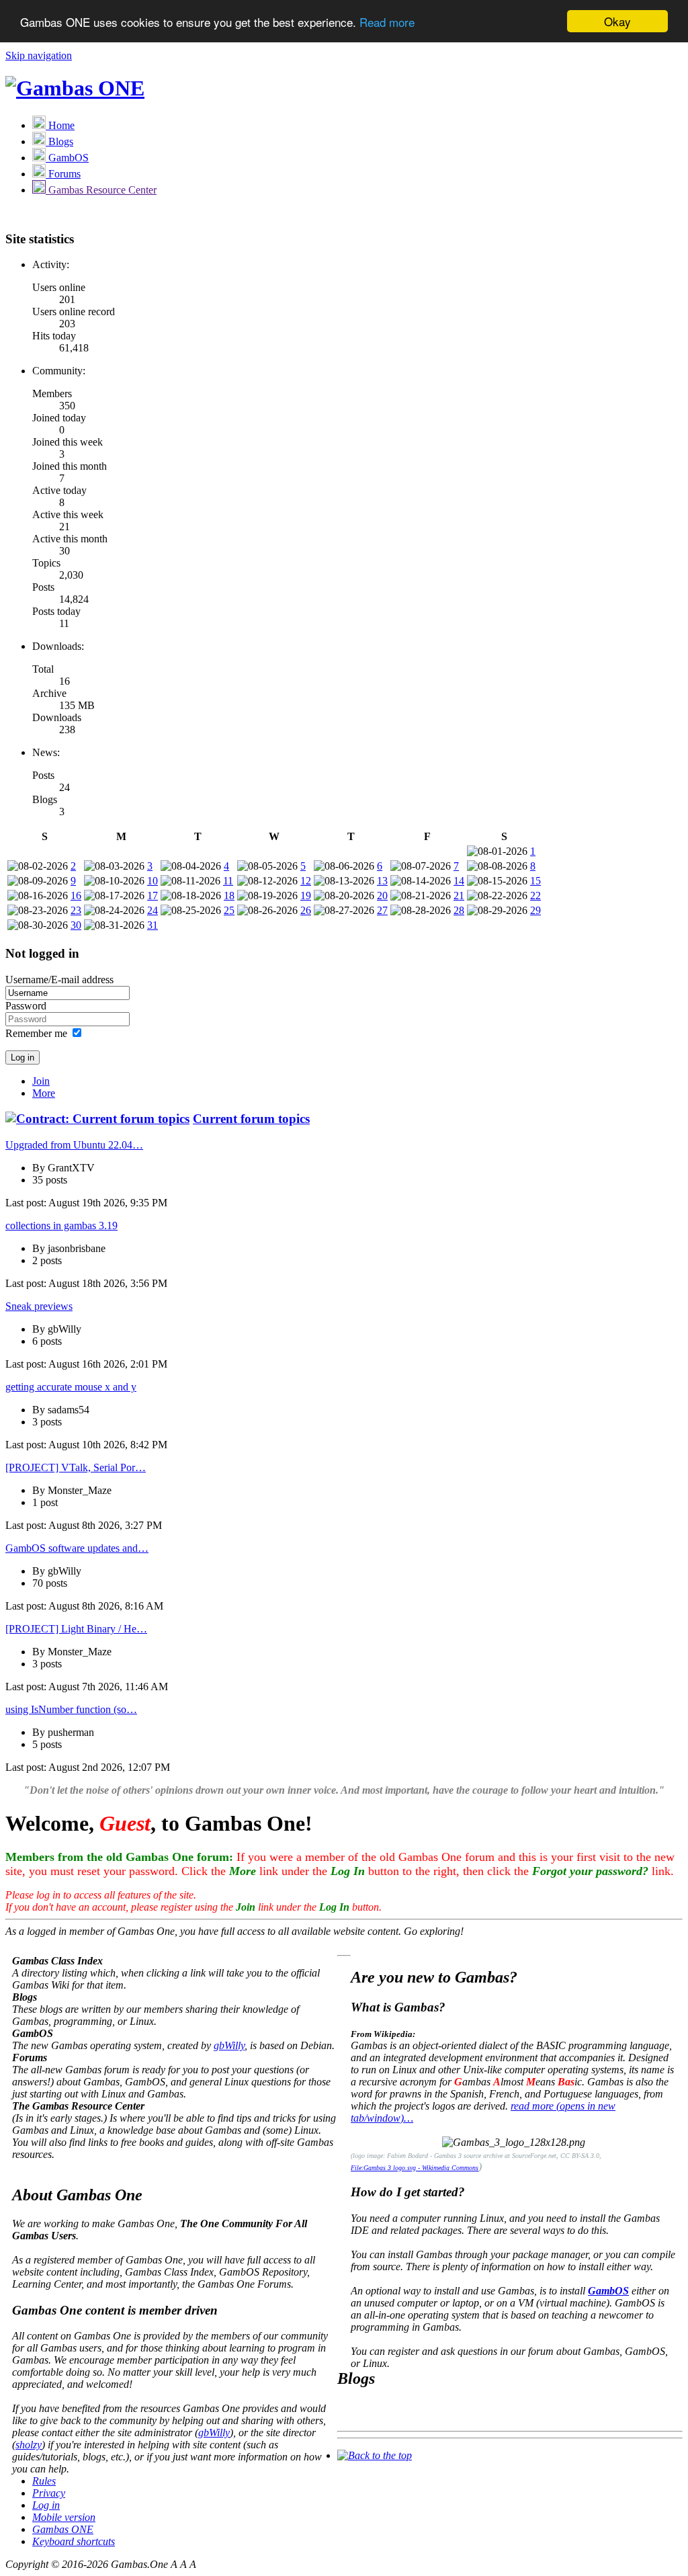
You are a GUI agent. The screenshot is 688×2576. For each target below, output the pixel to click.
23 (76, 910)
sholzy (29, 2445)
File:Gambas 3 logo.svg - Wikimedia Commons (415, 2168)
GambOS (608, 2291)
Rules (44, 2481)
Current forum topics (251, 1119)
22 (535, 896)
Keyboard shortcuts (74, 2541)
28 (459, 910)
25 (229, 910)
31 (153, 925)
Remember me (36, 1033)
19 (306, 896)
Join (41, 1081)
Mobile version (64, 2517)
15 (535, 881)
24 (153, 910)
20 (382, 896)
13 (382, 881)
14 (459, 881)
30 (76, 925)
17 (153, 896)
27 (382, 910)
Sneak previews (39, 1306)
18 (229, 896)
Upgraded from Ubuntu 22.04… (74, 1145)
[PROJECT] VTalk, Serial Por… (76, 1467)
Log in (46, 2505)
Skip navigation (39, 55)
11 (228, 881)
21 (459, 896)
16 (76, 896)
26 (306, 910)
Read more (387, 22)
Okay (617, 21)
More (44, 1093)
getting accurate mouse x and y (71, 1387)
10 (153, 881)
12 (306, 881)
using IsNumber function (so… (71, 1709)
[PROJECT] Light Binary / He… (76, 1629)
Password (26, 1006)
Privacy (49, 2493)
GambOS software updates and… (77, 1548)
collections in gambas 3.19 (61, 1225)
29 (535, 910)
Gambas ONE (63, 2529)
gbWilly (229, 2045)
